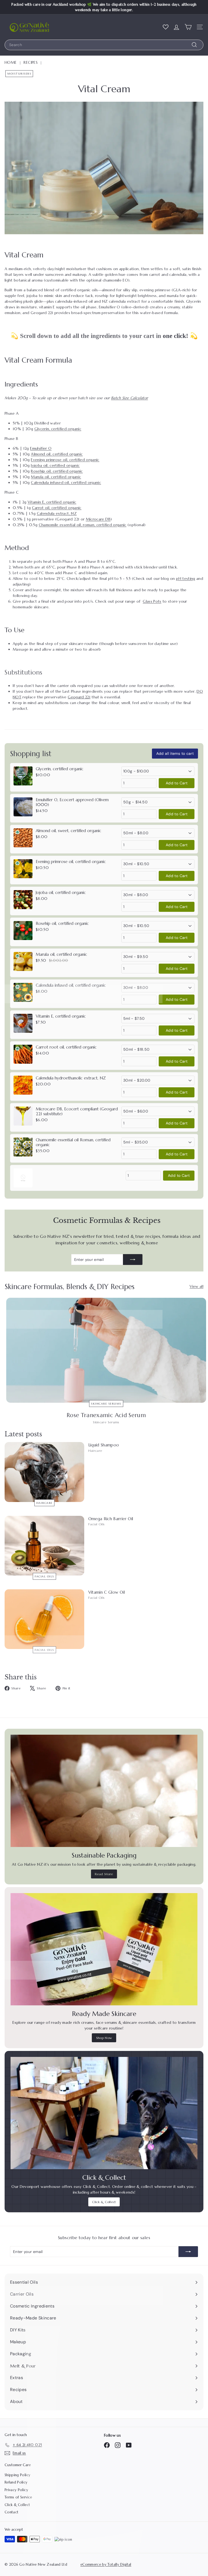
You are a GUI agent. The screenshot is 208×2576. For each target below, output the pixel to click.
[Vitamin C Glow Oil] (44, 1619)
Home (11, 62)
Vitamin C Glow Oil (107, 1592)
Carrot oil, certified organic (57, 508)
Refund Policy (16, 2482)
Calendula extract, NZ (57, 513)
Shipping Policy (17, 2475)
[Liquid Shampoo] (44, 1472)
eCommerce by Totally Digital (106, 2564)
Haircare (44, 1503)
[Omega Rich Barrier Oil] (44, 1546)
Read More (104, 1874)
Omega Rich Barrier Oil (111, 1519)
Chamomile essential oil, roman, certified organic (83, 525)
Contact (12, 2512)
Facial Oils (44, 1576)
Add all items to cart (175, 753)
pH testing (186, 579)
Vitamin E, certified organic (52, 502)
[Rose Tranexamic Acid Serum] (106, 1350)
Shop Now (104, 2038)
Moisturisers (19, 74)
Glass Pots (152, 601)
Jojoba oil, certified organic (55, 465)
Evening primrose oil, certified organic (65, 460)
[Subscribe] (133, 1260)
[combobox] (104, 45)
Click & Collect (104, 2202)
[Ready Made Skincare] (104, 1949)
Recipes (30, 62)
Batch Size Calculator (129, 398)
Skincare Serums (106, 1404)
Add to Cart (177, 783)
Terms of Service (18, 2497)
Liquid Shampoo (104, 1445)
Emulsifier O (41, 448)
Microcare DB (98, 519)
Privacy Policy (16, 2490)
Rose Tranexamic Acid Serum (106, 1415)
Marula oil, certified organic (56, 477)
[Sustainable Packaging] (104, 1791)
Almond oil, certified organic (57, 454)
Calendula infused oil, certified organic (66, 482)
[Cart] (188, 27)
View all (196, 1286)
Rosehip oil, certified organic (57, 471)
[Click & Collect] (104, 2113)
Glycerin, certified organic (58, 429)
